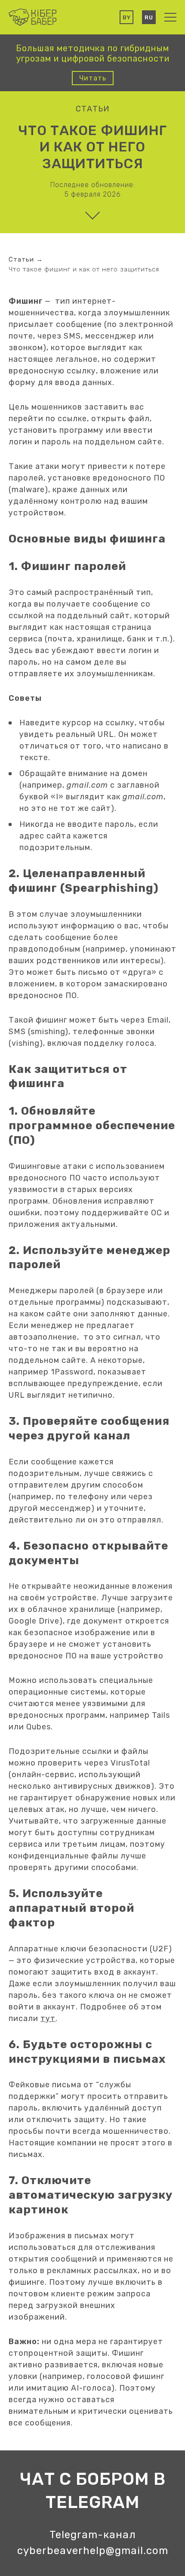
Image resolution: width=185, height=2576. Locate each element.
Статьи (93, 109)
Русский (149, 17)
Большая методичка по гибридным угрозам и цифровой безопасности (93, 53)
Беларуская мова (126, 17)
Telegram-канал (93, 2535)
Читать (93, 78)
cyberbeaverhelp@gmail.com (93, 2551)
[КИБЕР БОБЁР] (32, 17)
